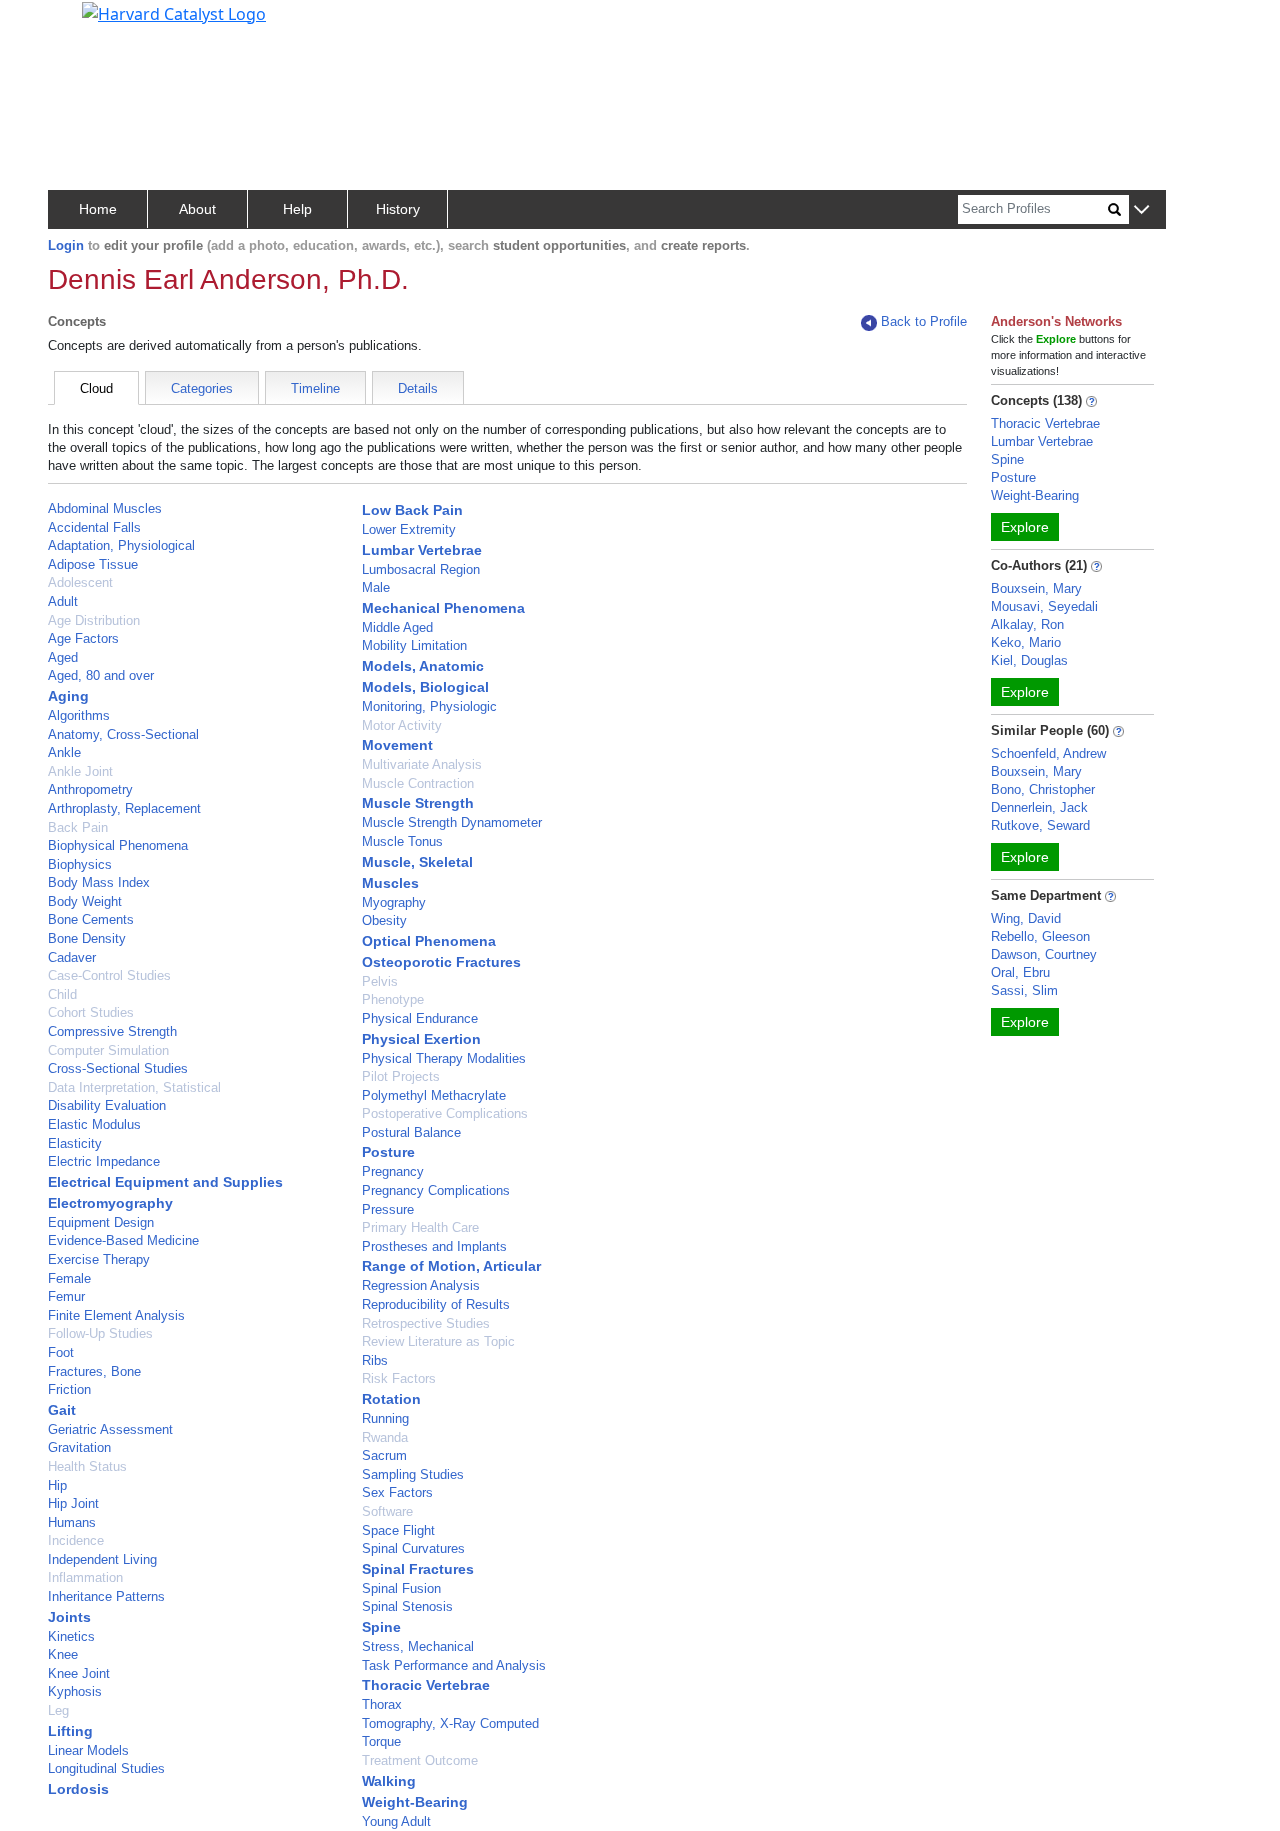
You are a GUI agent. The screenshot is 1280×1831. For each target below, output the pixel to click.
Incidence (76, 1540)
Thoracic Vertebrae (426, 1685)
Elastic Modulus (94, 1124)
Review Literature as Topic (438, 1341)
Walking (389, 1781)
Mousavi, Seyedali (1044, 606)
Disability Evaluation (107, 1105)
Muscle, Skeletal (417, 862)
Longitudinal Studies (106, 1768)
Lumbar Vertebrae (422, 550)
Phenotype (393, 999)
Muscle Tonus (402, 841)
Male (376, 587)
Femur (66, 1296)
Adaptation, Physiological (121, 545)
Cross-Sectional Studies (118, 1068)
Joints (69, 1617)
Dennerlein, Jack (1039, 807)
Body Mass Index (99, 882)
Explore (1025, 527)
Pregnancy (393, 1171)
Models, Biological (425, 687)
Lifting (70, 1731)
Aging (68, 696)
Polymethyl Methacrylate (434, 1095)
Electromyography (110, 1203)
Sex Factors (397, 1492)
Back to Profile (924, 321)
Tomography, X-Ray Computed (450, 1723)
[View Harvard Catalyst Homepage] (174, 12)
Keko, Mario (1026, 642)
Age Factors (83, 638)
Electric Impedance (104, 1161)
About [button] (197, 209)
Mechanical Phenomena (443, 608)
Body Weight (85, 901)
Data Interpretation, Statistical (134, 1087)
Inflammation (85, 1577)
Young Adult (396, 1821)
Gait (62, 1410)
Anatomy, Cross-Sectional (123, 734)
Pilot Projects (401, 1076)
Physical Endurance (420, 1018)
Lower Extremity (409, 529)
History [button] (398, 209)
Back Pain (78, 827)
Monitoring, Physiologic (429, 706)
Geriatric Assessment (110, 1429)
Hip (57, 1485)
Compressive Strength (112, 1031)
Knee (63, 1654)
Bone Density (87, 938)
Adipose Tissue (93, 564)
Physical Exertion (421, 1039)
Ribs (375, 1360)
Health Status (87, 1466)
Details (418, 388)
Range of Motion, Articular (451, 1266)
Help (297, 209)
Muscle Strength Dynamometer (452, 822)
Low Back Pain (412, 510)
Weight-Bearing (415, 1802)
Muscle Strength (418, 803)
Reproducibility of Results (436, 1304)
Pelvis (380, 981)
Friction (69, 1389)
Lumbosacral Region (421, 569)
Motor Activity (402, 725)
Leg (58, 1710)
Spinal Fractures (418, 1569)
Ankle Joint (80, 771)
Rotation (391, 1399)
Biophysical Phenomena (118, 845)
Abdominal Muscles (105, 508)
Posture (388, 1152)
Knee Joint (79, 1673)
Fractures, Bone (94, 1371)
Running (385, 1418)
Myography (394, 902)
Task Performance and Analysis (454, 1665)
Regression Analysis (421, 1285)
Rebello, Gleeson (1040, 936)
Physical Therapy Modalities (444, 1058)
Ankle (64, 752)
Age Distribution (94, 620)
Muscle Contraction (418, 783)
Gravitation (79, 1447)
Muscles (390, 883)
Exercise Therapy (99, 1259)
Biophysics (80, 864)
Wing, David (1026, 918)
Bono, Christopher (1043, 789)
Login (66, 245)
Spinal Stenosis (407, 1606)
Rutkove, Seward (1040, 825)
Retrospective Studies (426, 1323)
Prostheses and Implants (434, 1246)
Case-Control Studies (109, 975)
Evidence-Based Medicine (123, 1240)
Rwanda (385, 1437)
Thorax (382, 1704)
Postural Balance (411, 1132)
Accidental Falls (94, 527)
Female (69, 1278)
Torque (381, 1741)
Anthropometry (90, 789)
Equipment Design (101, 1222)
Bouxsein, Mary (1036, 588)
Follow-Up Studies (100, 1333)
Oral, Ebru (1020, 972)
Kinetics (71, 1636)
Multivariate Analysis (422, 764)
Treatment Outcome (420, 1760)
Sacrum (384, 1455)
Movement (397, 745)
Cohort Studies (91, 1012)
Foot (61, 1352)
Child (62, 994)
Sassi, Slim (1024, 990)
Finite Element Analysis (116, 1315)
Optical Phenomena (429, 941)
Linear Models (88, 1750)
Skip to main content (83, 24)
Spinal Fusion (401, 1588)
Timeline (315, 388)
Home (98, 209)
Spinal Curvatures (413, 1548)
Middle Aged (397, 627)
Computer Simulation (108, 1050)
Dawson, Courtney (1044, 954)
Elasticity (75, 1143)
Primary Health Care (420, 1227)
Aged (63, 657)
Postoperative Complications (445, 1113)
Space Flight (398, 1530)
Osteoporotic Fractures (441, 962)
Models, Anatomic (423, 666)
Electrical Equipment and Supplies (165, 1182)
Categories (202, 388)
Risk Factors (399, 1378)
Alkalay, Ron (1027, 624)
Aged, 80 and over (101, 675)
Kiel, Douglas (1029, 660)
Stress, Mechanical (418, 1646)
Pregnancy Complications (436, 1190)
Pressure (388, 1209)
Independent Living (102, 1559)
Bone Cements (91, 919)
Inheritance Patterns (106, 1596)
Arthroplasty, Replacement (124, 808)
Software (387, 1511)
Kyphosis (75, 1691)
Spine (381, 1627)
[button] (1141, 210)
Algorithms (79, 715)
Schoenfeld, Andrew (1048, 753)
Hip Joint (73, 1503)
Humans (72, 1522)
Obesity (384, 920)
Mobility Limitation (414, 645)
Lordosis (78, 1789)
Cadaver (72, 957)
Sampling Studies (413, 1474)
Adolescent (80, 582)
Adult (63, 601)
